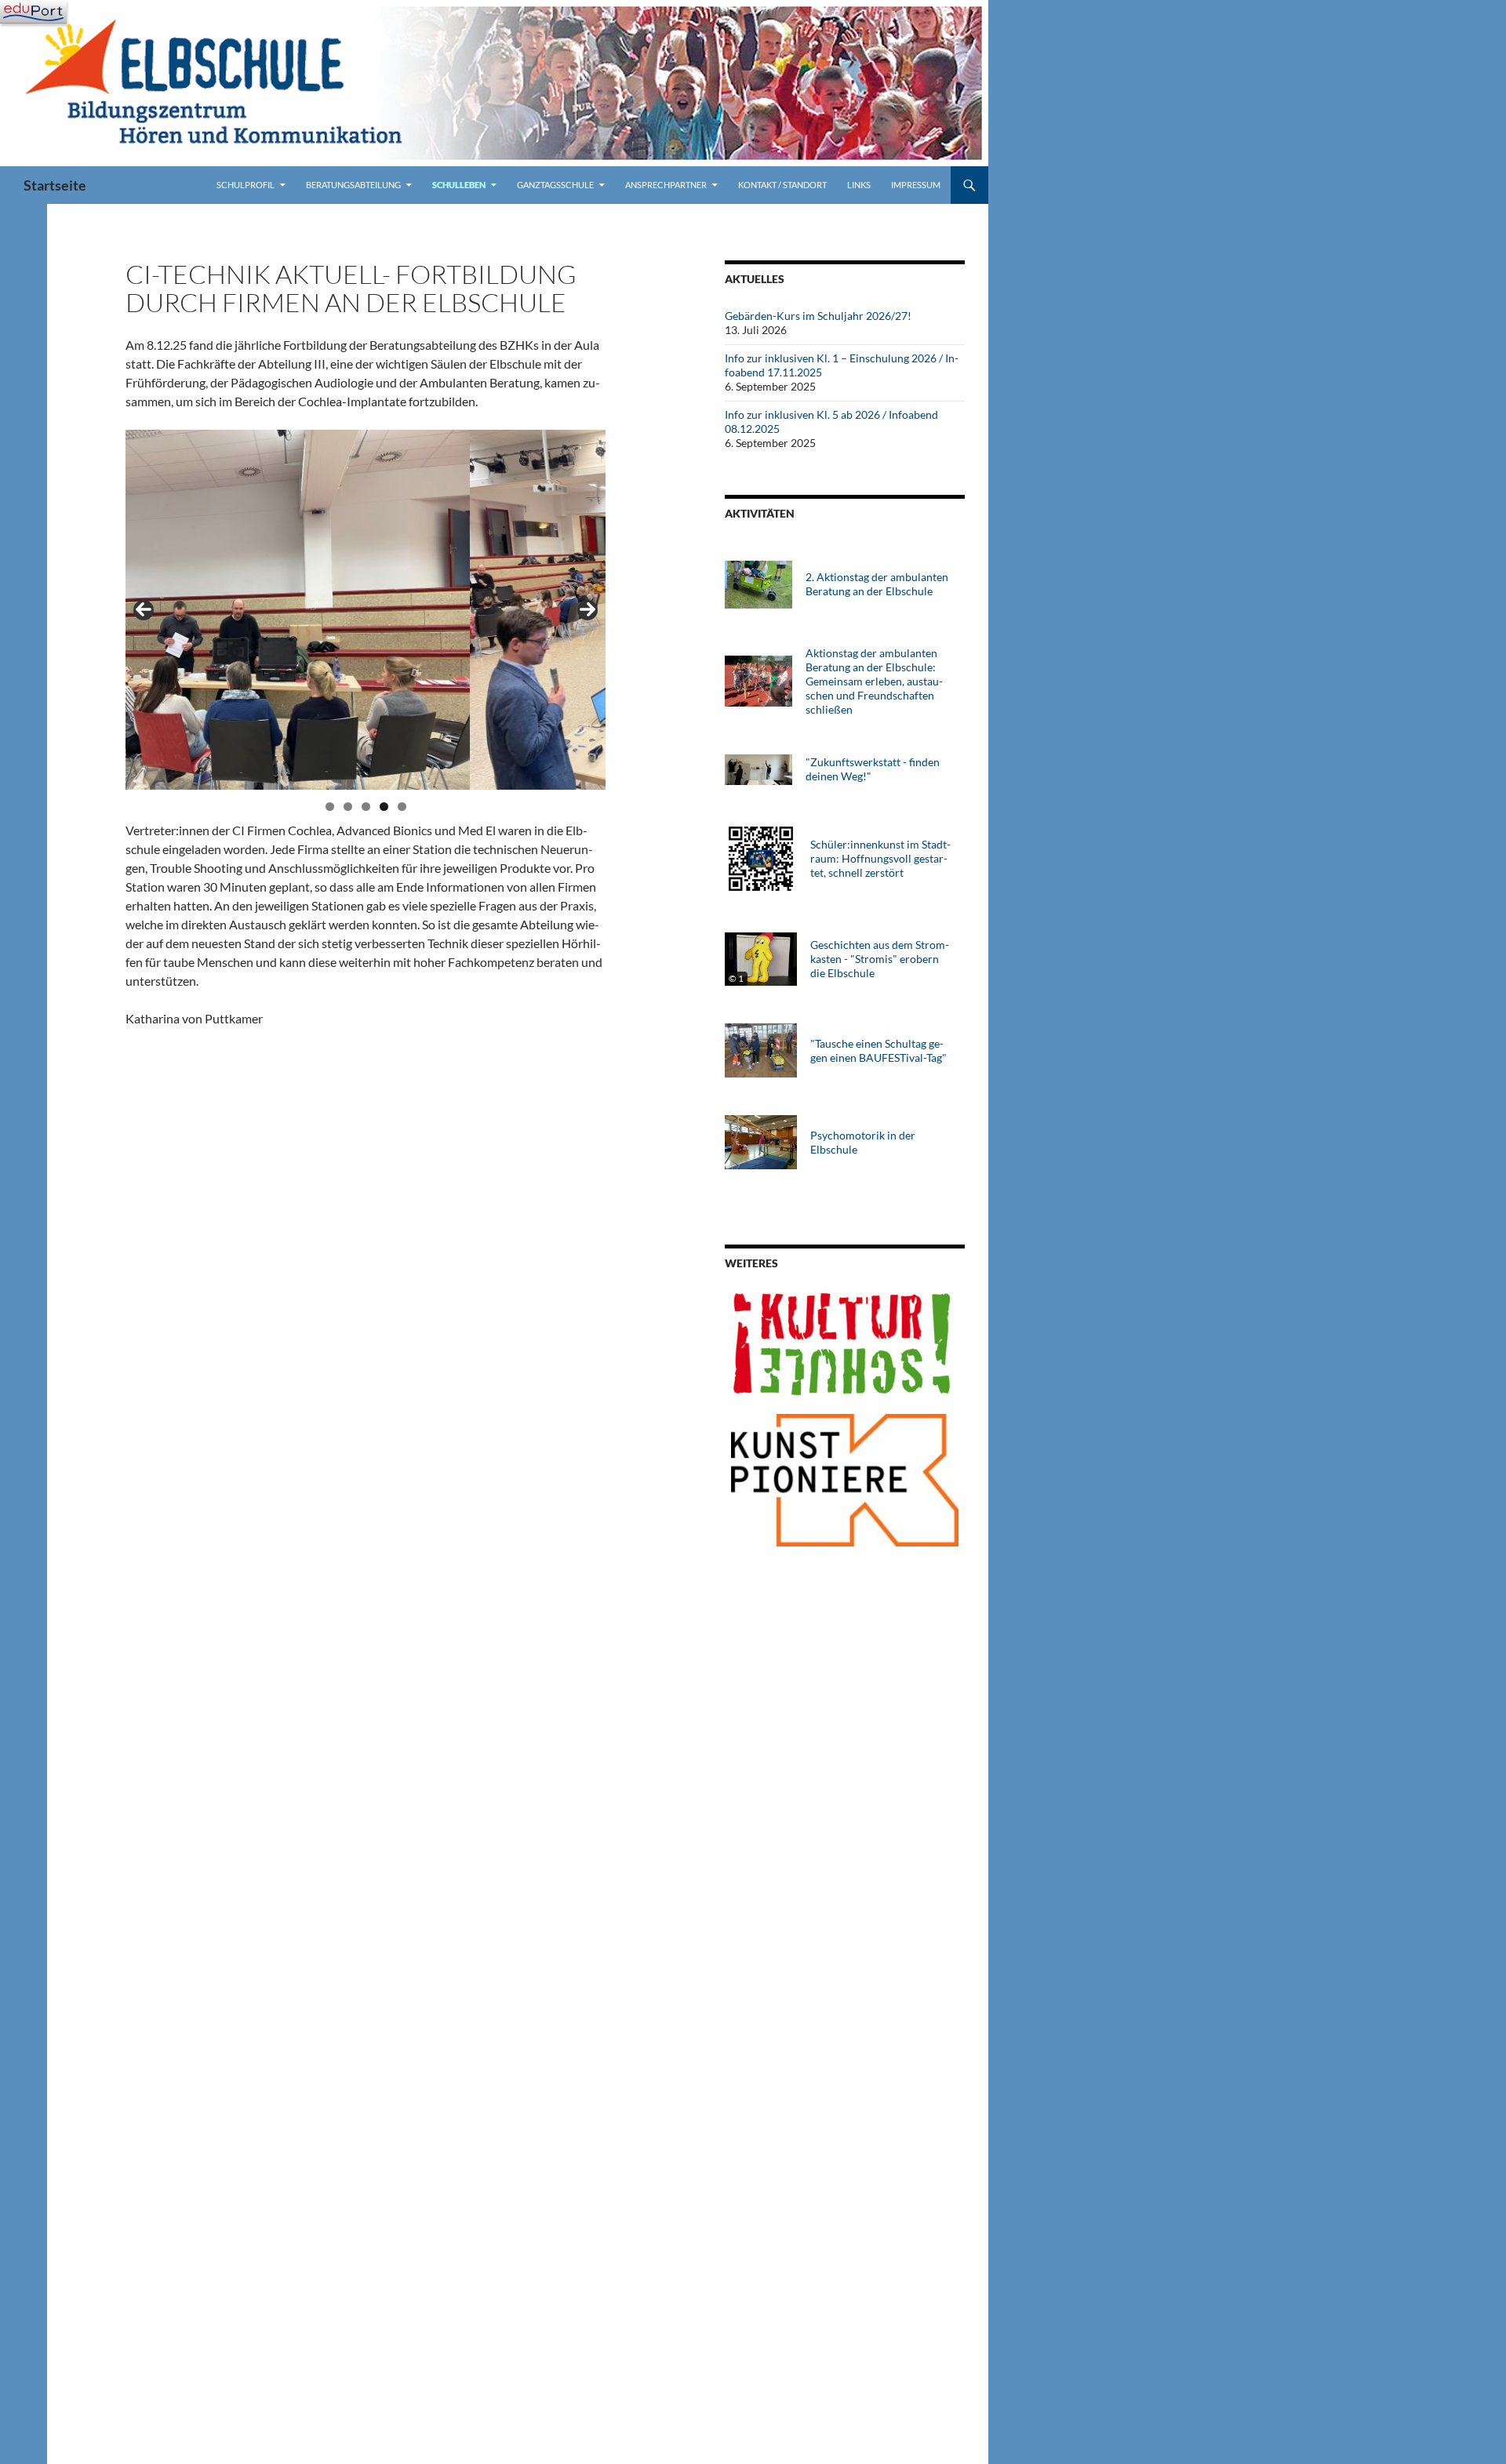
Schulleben (459, 185)
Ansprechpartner (666, 185)
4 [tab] (384, 807)
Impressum (916, 185)
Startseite (55, 185)
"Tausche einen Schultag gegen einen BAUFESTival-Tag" (878, 1050)
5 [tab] (402, 807)
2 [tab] (348, 807)
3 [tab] (366, 807)
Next (587, 610)
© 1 (736, 978)
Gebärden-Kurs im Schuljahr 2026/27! (818, 316)
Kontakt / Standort (782, 185)
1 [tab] (330, 807)
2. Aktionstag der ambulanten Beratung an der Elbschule (877, 584)
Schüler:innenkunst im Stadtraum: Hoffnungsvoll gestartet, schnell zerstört (880, 858)
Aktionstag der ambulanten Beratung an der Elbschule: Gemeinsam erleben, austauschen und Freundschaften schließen (874, 681)
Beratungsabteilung (353, 185)
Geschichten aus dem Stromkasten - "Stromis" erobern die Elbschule (880, 959)
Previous (144, 610)
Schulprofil (246, 185)
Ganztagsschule (555, 185)
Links (859, 185)
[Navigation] (33, 12)
